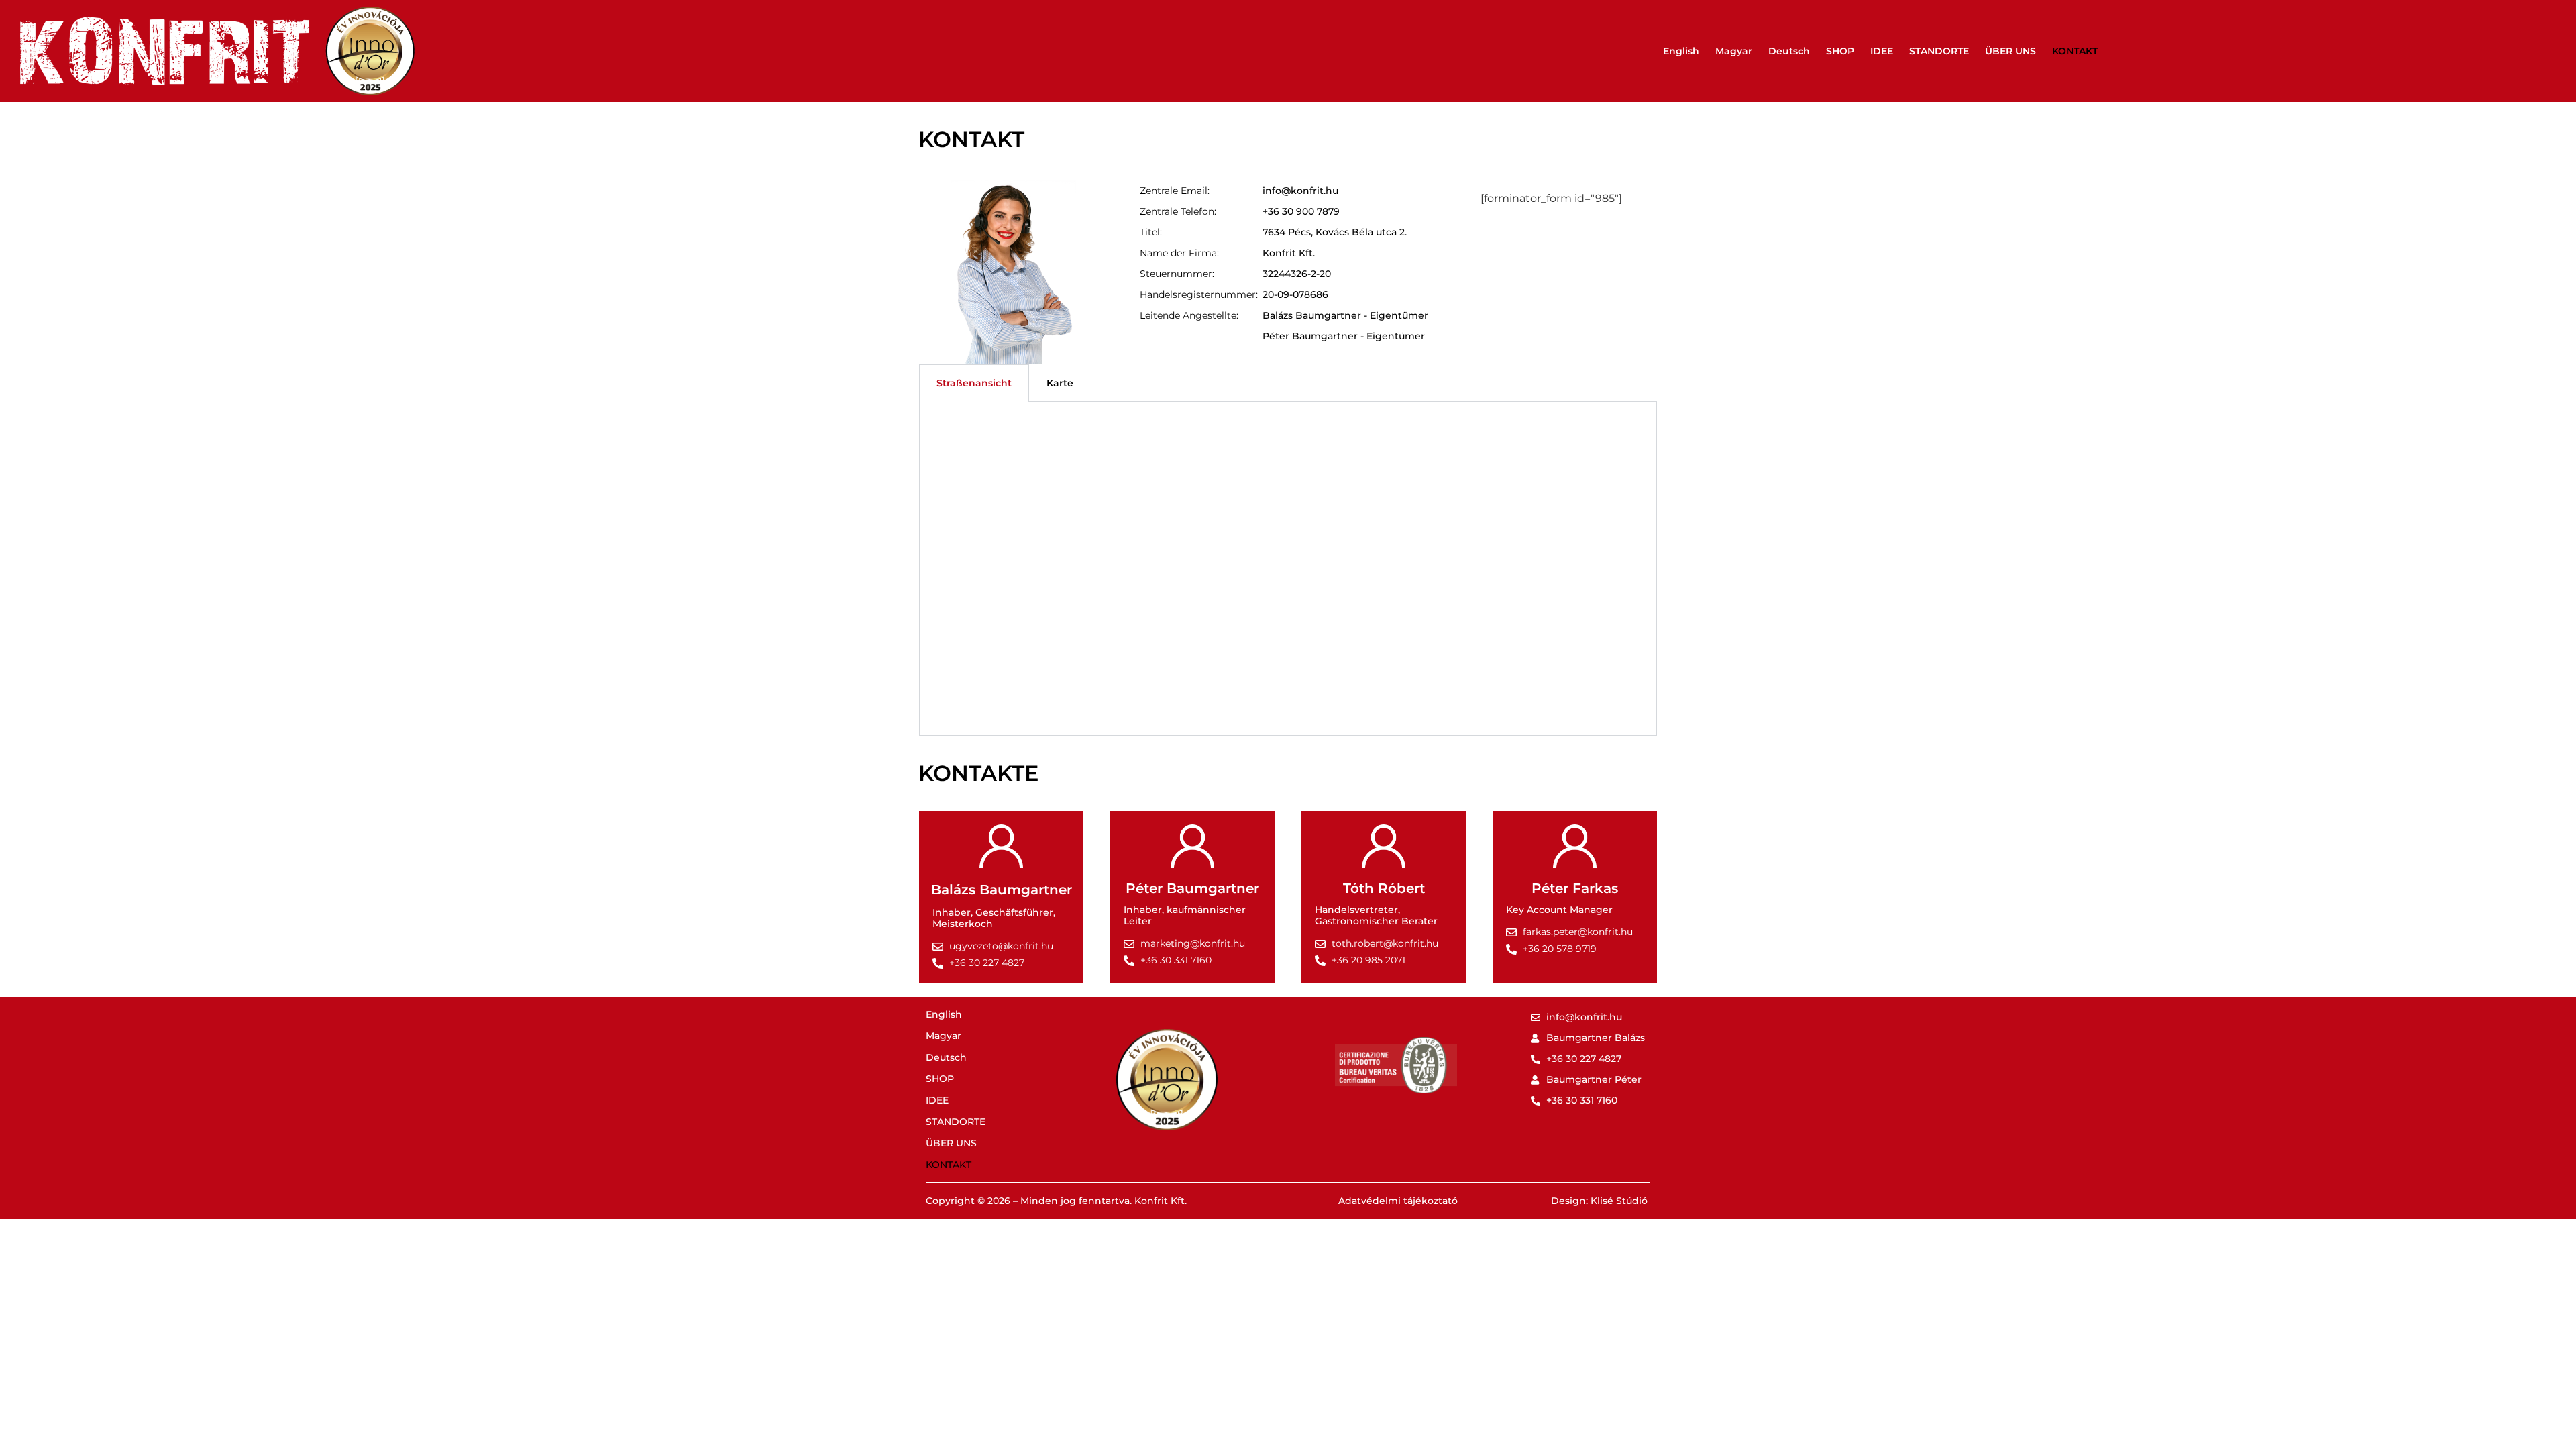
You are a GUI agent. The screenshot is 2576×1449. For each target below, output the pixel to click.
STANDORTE (1939, 51)
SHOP (1840, 51)
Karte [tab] (1060, 383)
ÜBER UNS (2010, 51)
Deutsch (1789, 51)
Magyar (1734, 51)
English (1681, 51)
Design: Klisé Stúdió (1599, 1201)
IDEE (1882, 51)
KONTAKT (2075, 51)
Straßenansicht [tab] (974, 383)
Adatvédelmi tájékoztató (1398, 1201)
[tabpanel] (1288, 569)
